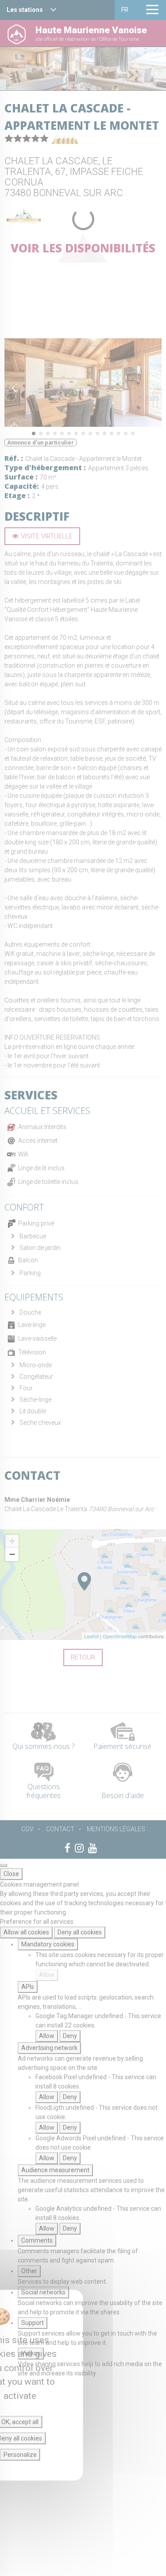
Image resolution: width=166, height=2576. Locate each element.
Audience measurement (55, 2170)
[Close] (4, 1865)
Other (29, 2271)
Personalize (20, 2455)
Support (33, 2323)
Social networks (43, 2292)
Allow (47, 1975)
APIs (28, 1987)
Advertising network (49, 2048)
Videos (31, 2353)
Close (11, 1874)
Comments (37, 2240)
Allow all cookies (26, 1932)
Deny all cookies (80, 1932)
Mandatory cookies (48, 1944)
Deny (70, 2036)
